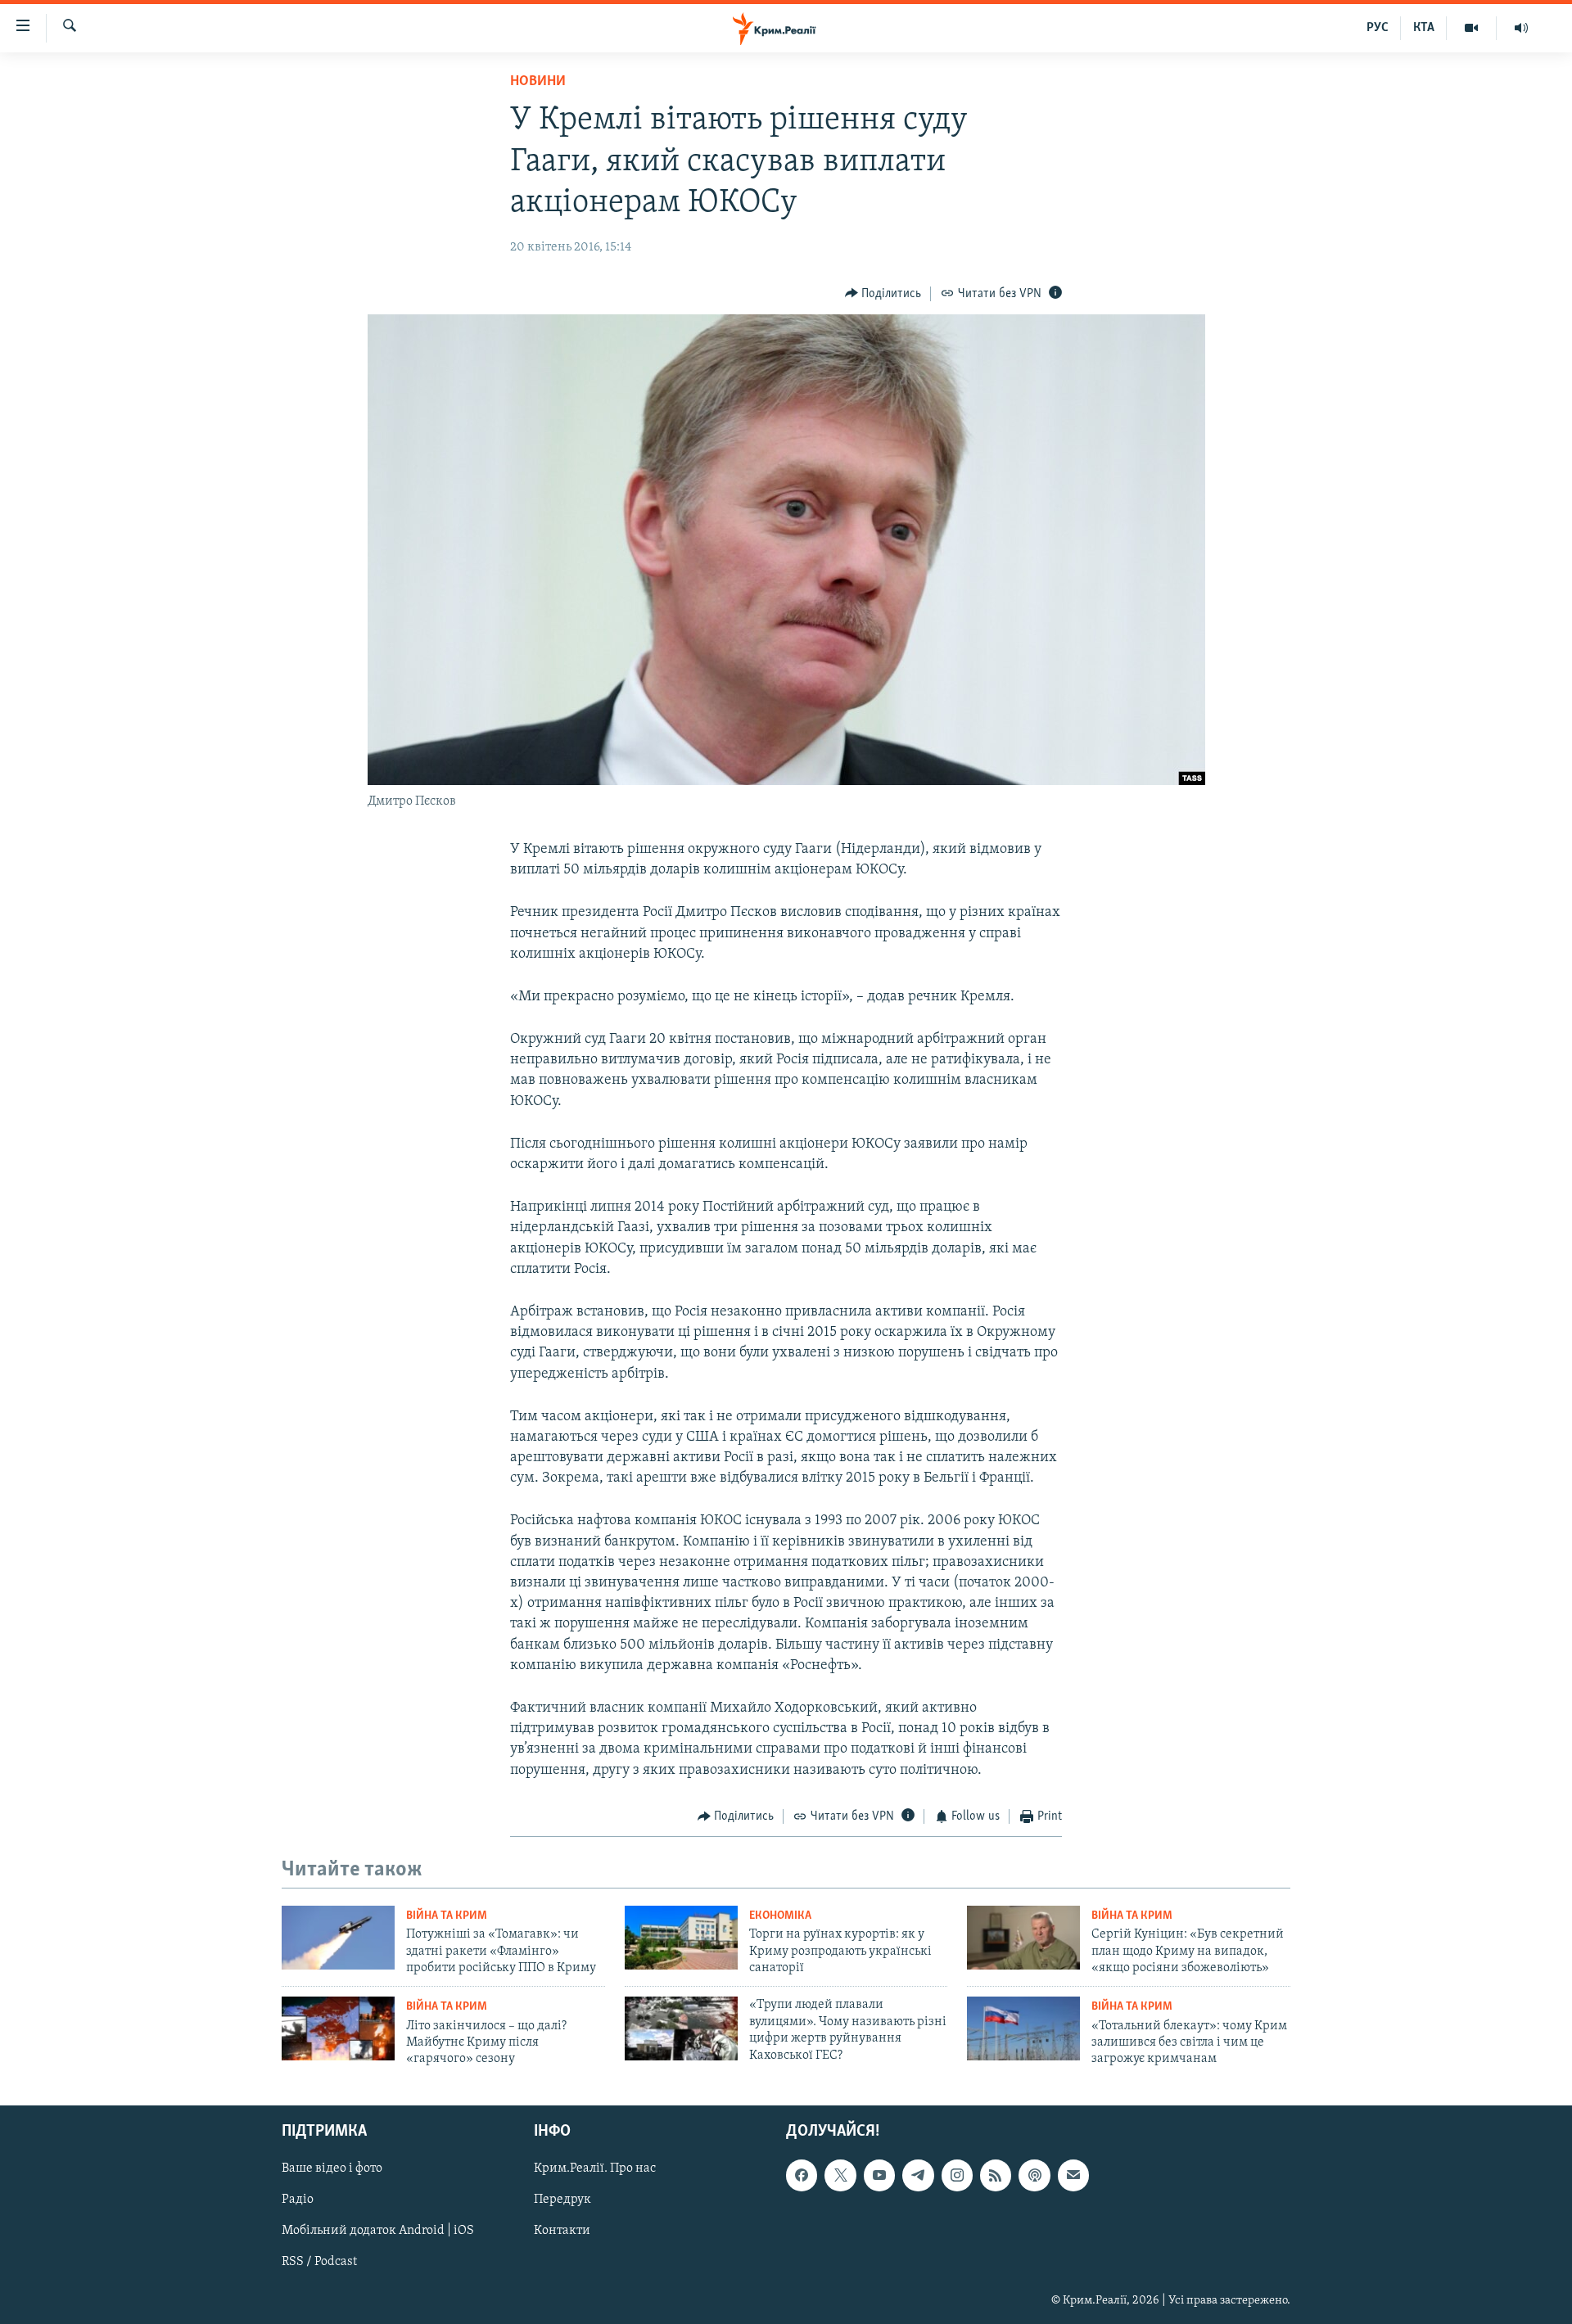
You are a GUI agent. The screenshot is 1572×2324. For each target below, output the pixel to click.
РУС (1378, 28)
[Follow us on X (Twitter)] (840, 2175)
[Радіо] (1521, 28)
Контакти (562, 2231)
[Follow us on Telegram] (918, 2175)
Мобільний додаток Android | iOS (378, 2231)
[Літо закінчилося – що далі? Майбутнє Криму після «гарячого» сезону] (338, 2028)
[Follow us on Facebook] (802, 2175)
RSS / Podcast (319, 2262)
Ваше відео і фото (332, 2168)
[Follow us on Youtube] (879, 2175)
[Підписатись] (1073, 2175)
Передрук (562, 2200)
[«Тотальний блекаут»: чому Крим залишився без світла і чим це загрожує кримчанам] (1023, 2028)
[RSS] (996, 2175)
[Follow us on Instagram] (957, 2175)
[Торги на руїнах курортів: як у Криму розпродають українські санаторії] (681, 1938)
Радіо (298, 2200)
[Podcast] (1034, 2175)
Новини (538, 82)
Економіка (780, 1916)
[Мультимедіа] (1472, 28)
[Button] (883, 294)
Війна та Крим (447, 1916)
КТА (1424, 28)
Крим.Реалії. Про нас (595, 2168)
